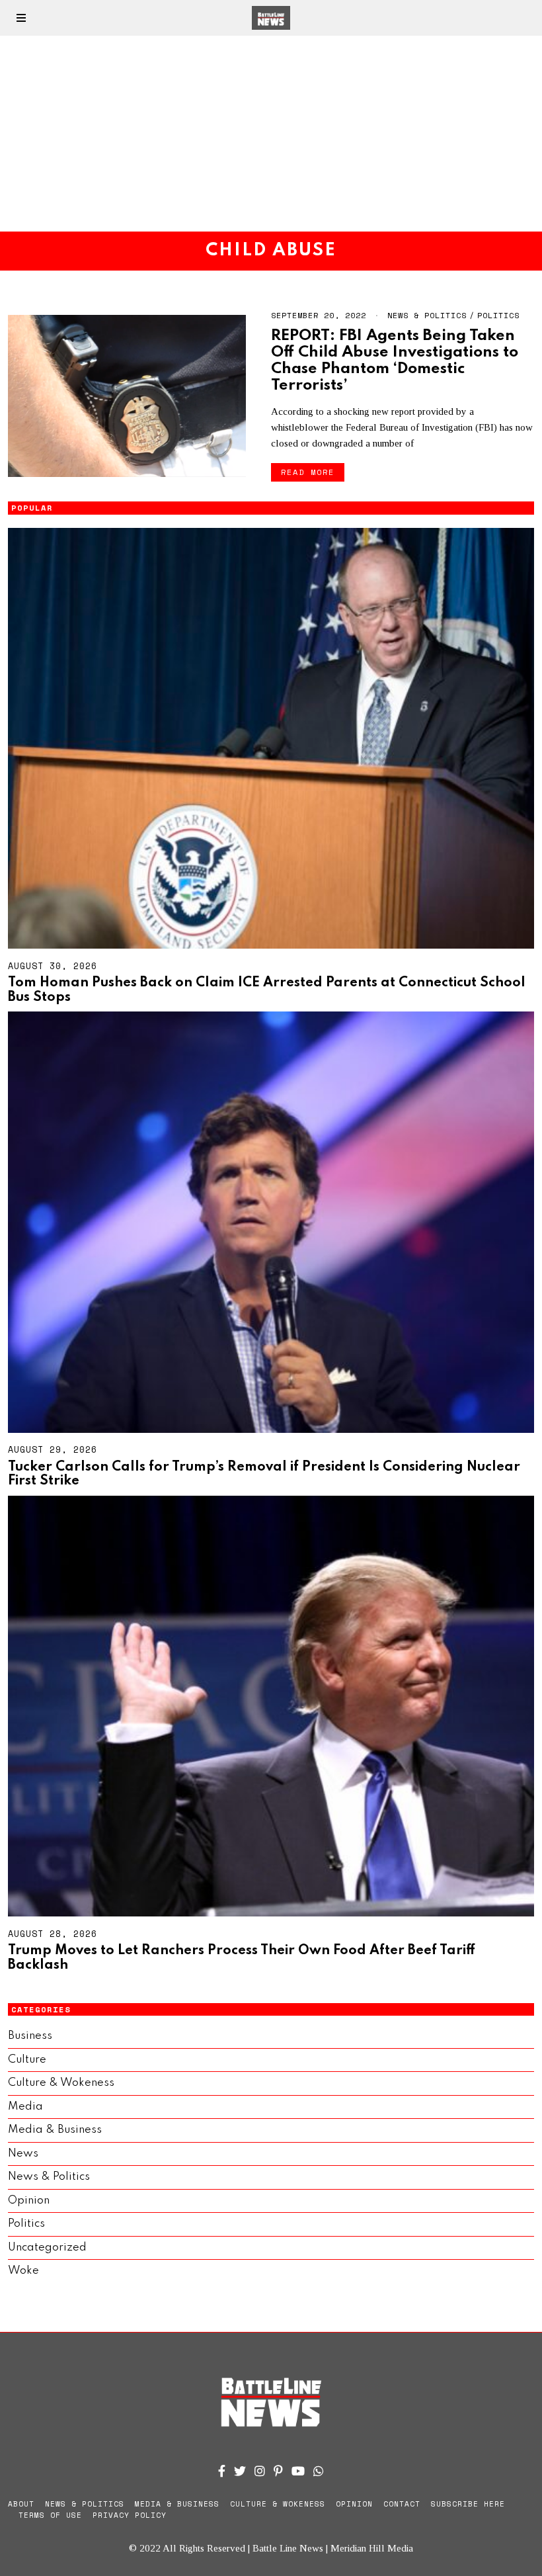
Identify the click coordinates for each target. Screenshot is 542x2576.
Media (25, 2107)
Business (30, 2036)
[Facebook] (222, 2471)
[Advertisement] (271, 134)
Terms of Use (50, 2515)
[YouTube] (298, 2471)
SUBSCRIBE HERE (468, 2504)
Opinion (29, 2201)
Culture (27, 2060)
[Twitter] (240, 2471)
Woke (23, 2271)
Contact (402, 2504)
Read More (308, 472)
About (21, 2504)
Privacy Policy (130, 2515)
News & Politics (427, 315)
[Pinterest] (278, 2471)
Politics (498, 315)
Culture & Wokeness (61, 2083)
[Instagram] (260, 2471)
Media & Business (55, 2130)
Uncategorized (47, 2248)
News (23, 2154)
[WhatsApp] (319, 2471)
